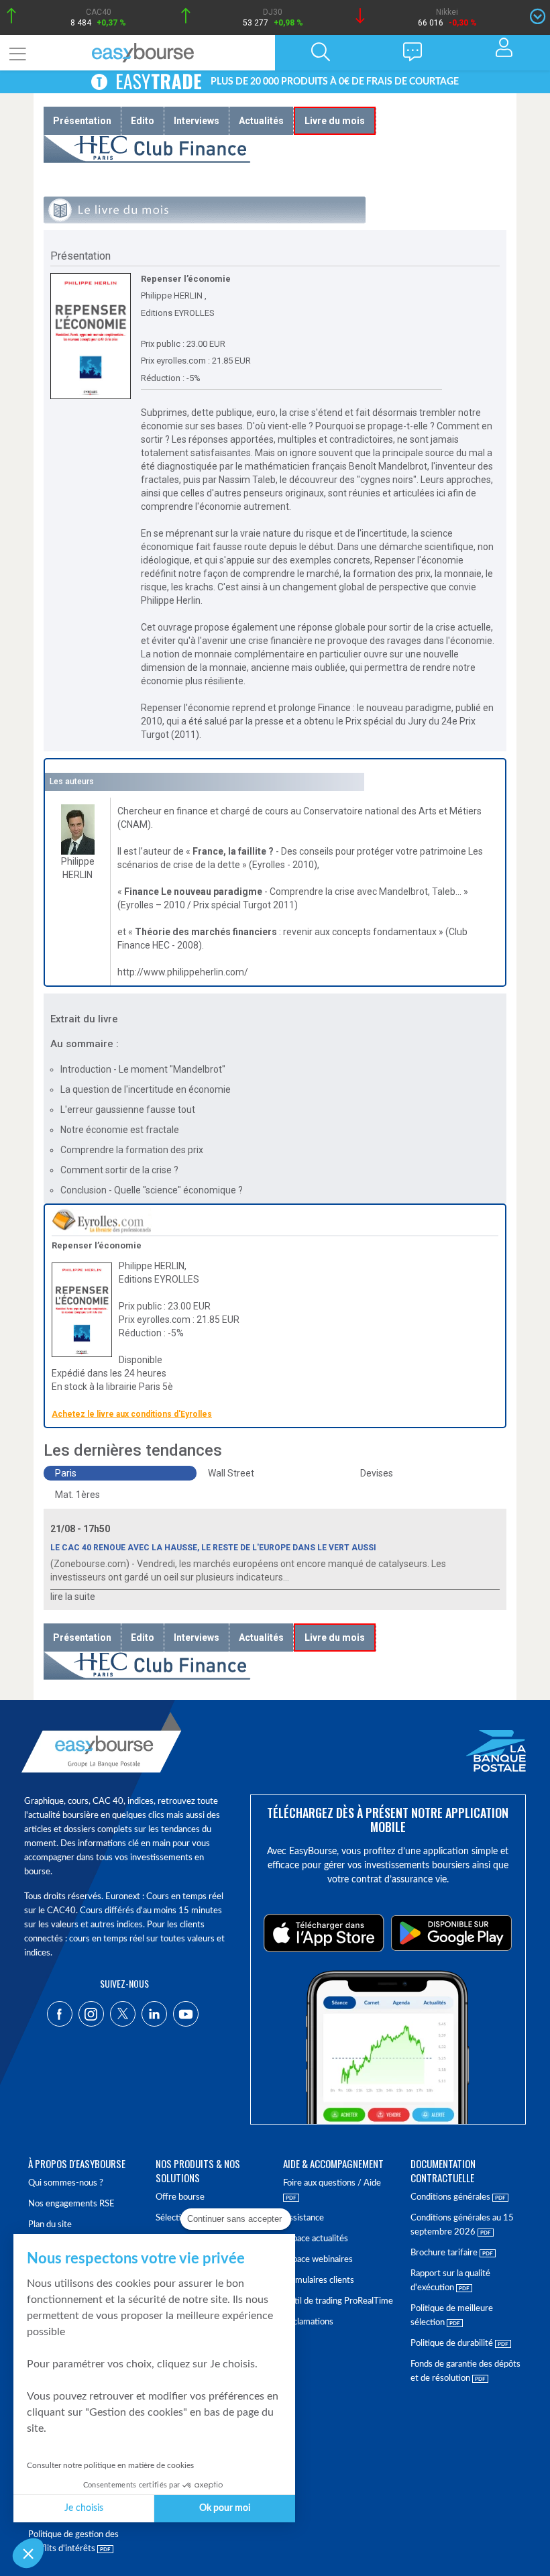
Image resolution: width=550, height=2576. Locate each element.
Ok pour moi (225, 2508)
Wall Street (231, 1473)
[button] (28, 2553)
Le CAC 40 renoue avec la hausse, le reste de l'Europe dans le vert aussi (213, 1548)
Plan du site (50, 2225)
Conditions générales (451, 2197)
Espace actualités (316, 2239)
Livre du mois (335, 121)
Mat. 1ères (77, 1495)
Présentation (82, 121)
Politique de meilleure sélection (452, 2316)
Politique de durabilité (453, 2344)
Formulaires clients (319, 2280)
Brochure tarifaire (445, 2253)
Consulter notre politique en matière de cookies (110, 2465)
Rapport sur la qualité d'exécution (450, 2281)
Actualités (261, 121)
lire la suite (73, 1597)
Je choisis (84, 2508)
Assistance (304, 2218)
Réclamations (308, 2322)
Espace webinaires (318, 2260)
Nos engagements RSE (71, 2204)
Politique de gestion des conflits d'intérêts (73, 2542)
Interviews (197, 121)
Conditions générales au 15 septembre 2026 (462, 2225)
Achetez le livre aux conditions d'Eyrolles (132, 1414)
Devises (377, 1473)
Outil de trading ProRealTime (338, 2301)
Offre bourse (180, 2197)
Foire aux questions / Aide (332, 2183)
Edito (143, 121)
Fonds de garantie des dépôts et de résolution (465, 2371)
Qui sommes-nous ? (66, 2183)
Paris (66, 1473)
